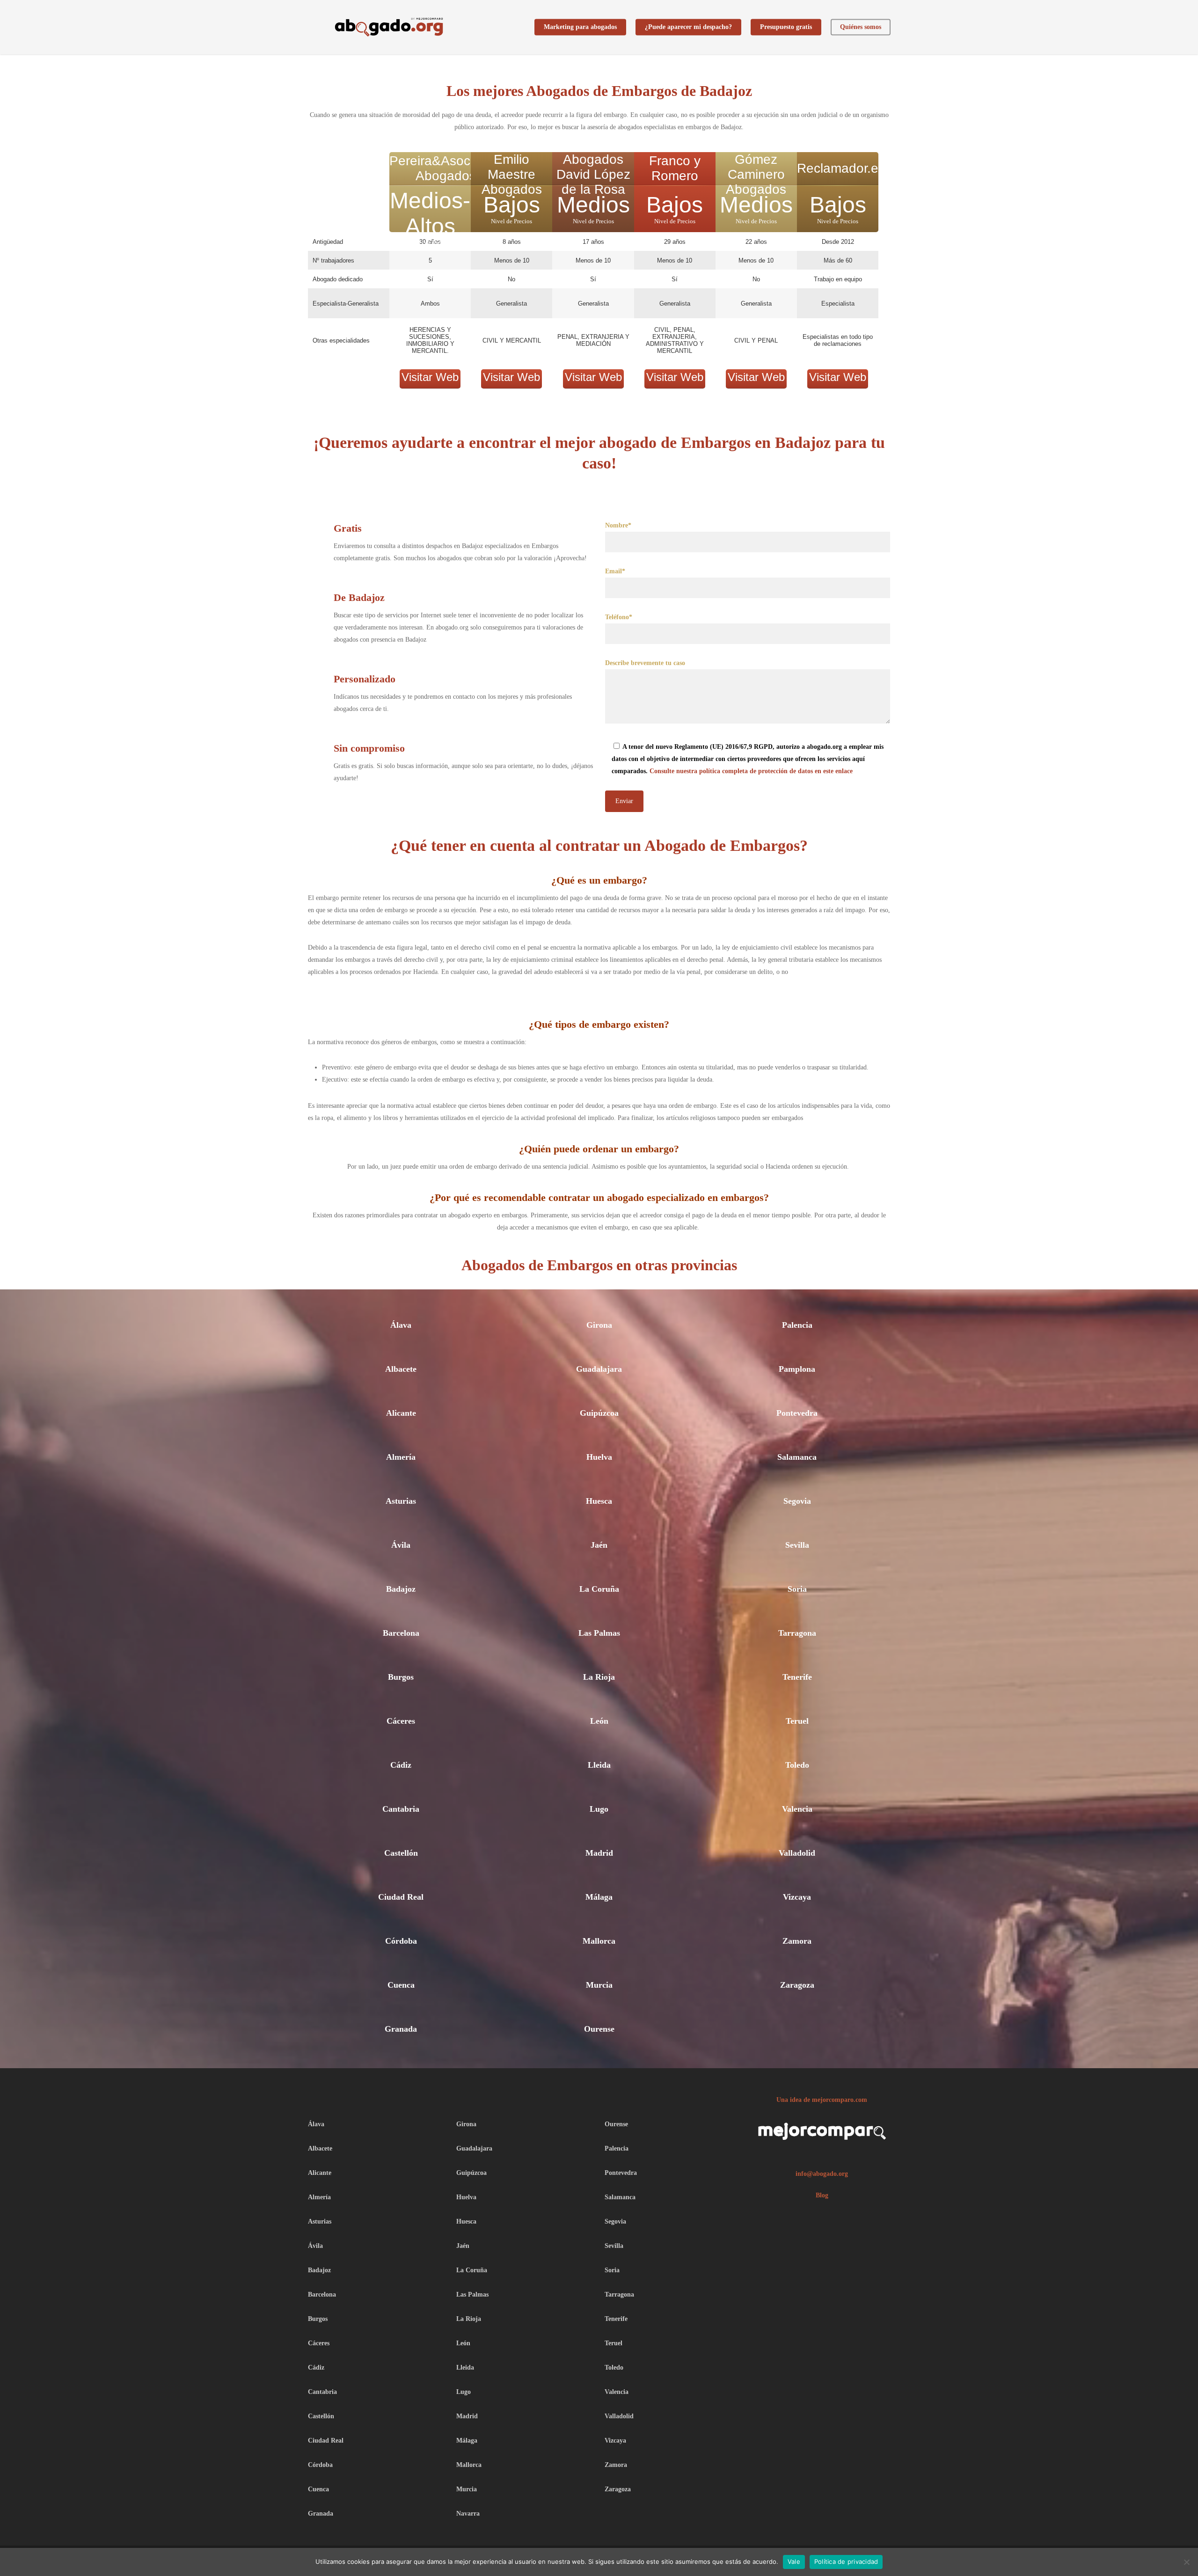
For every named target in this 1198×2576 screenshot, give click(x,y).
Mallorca (599, 1941)
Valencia (797, 1809)
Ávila (401, 1545)
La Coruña (599, 1589)
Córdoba (401, 1941)
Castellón (401, 1853)
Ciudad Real (401, 1897)
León (599, 1721)
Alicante (401, 1413)
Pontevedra (797, 1413)
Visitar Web (430, 377)
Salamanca (797, 1457)
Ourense (599, 2029)
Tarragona (797, 1633)
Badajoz (401, 1589)
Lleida (599, 1765)
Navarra (468, 2514)
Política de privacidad (846, 2561)
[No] (1186, 2562)
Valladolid (797, 1853)
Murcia (599, 1985)
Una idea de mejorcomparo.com (822, 2100)
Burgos (401, 1677)
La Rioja (599, 1677)
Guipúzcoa (599, 1413)
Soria (797, 1589)
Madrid (599, 1853)
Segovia (797, 1501)
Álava (401, 1325)
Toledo (797, 1765)
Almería (401, 1457)
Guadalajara (599, 1369)
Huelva (599, 1457)
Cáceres (401, 1721)
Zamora (797, 1941)
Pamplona (797, 1369)
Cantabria (401, 1809)
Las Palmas (599, 1633)
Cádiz (401, 1765)
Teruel (797, 1721)
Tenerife (797, 1677)
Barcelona (401, 1633)
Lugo (599, 1809)
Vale (794, 2561)
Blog (822, 2195)
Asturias (401, 1501)
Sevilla (797, 1545)
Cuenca (401, 1985)
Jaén (599, 1545)
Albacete (401, 1369)
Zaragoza (797, 1985)
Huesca (599, 1501)
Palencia (797, 1325)
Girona (599, 1325)
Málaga (599, 1897)
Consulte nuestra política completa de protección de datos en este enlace (751, 771)
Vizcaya (797, 1897)
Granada (401, 2029)
